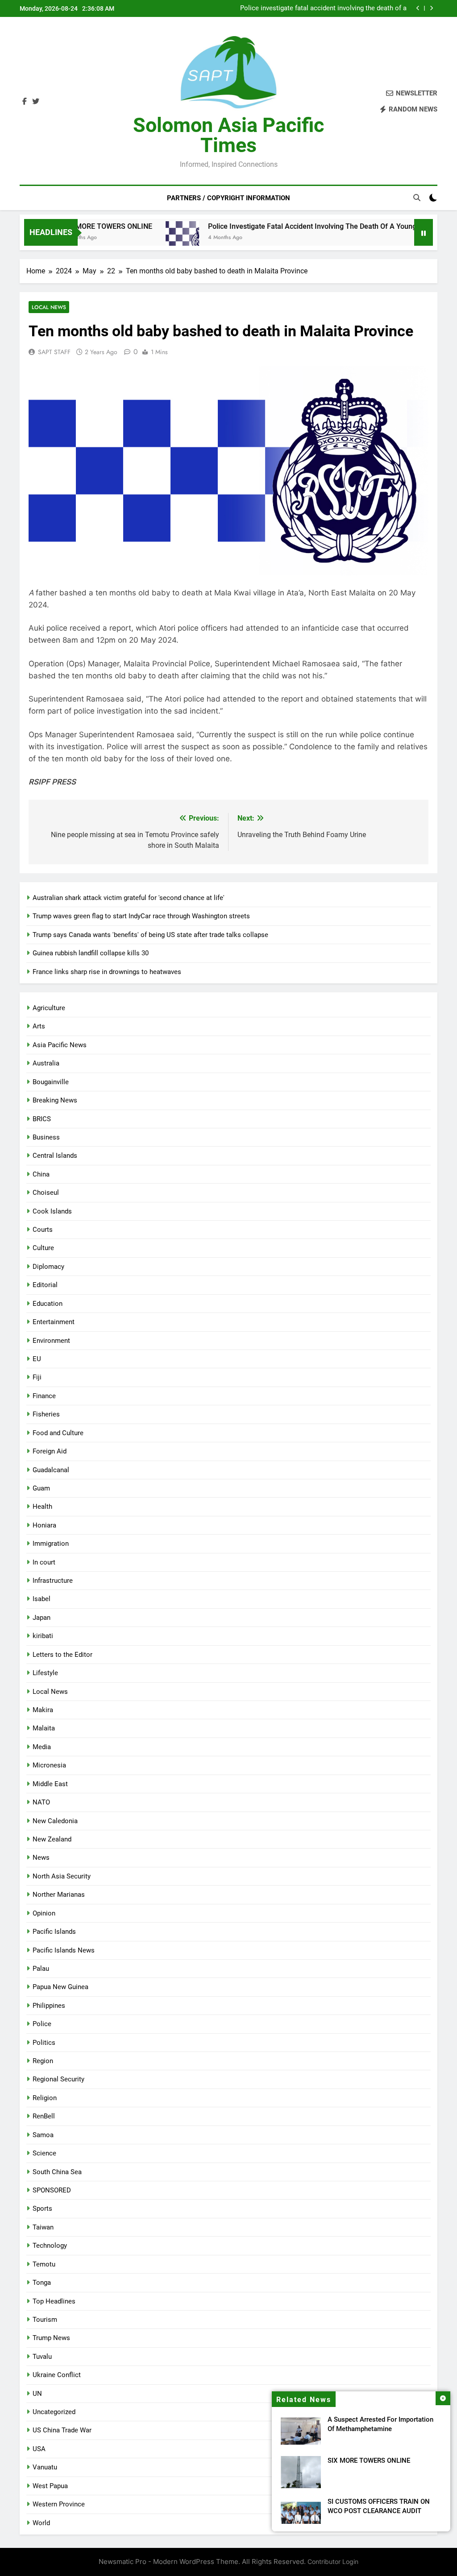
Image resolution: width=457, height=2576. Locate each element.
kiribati (43, 1636)
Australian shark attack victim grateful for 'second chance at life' (129, 898)
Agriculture (49, 1008)
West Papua (50, 2486)
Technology (50, 2246)
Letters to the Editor (62, 1655)
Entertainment (54, 1322)
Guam (41, 1488)
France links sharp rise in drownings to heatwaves (107, 972)
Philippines (49, 2006)
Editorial (45, 1285)
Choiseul (46, 1193)
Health (42, 1507)
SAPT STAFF (54, 352)
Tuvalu (42, 2357)
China (41, 1174)
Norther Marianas (59, 1895)
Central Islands (55, 1156)
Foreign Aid (50, 1451)
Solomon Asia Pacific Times (228, 135)
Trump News (51, 2338)
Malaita (44, 1728)
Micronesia (49, 1765)
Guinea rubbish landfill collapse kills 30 (91, 953)
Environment (51, 1341)
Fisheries (46, 1414)
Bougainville (51, 1082)
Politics (44, 2043)
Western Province (59, 2504)
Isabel (42, 1599)
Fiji (37, 1377)
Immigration (51, 1544)
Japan (42, 1618)
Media (42, 1747)
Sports (42, 2209)
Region (43, 2061)
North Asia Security (62, 1876)
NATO (41, 1802)
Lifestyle (45, 1673)
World (41, 2523)
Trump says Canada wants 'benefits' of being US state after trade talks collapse (150, 935)
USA (39, 2449)
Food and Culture (58, 1433)
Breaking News (55, 1100)
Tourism (45, 2320)
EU (37, 1359)
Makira (43, 1710)
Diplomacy (48, 1267)
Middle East (50, 1784)
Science (44, 2153)
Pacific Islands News (64, 1950)
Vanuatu (45, 2467)
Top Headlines (54, 2301)
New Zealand (52, 1839)
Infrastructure (53, 1581)
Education (48, 1304)
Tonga (42, 2283)
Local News (49, 307)
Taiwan (43, 2227)
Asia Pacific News (60, 1045)
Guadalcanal (51, 1470)
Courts (43, 1230)
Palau (41, 1969)
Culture (43, 1248)
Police (42, 2024)
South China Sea (57, 2172)
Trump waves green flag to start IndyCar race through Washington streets (141, 916)
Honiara (44, 1525)
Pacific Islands (54, 1932)
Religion (45, 2098)
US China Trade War (62, 2430)
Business (46, 1137)
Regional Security (58, 2079)
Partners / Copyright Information (228, 198)
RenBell (44, 2116)
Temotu (44, 2264)
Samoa (43, 2135)
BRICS (42, 1119)
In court (44, 1562)
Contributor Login (333, 2562)
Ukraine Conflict (57, 2375)
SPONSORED (52, 2190)
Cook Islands (52, 1211)
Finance (44, 1396)
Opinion (44, 1913)
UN (37, 2394)
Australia (46, 1063)
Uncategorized (54, 2412)
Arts (39, 1026)
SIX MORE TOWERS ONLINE (369, 2460)
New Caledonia (55, 1821)
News (41, 1858)
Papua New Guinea (60, 1987)
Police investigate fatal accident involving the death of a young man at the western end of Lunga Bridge (323, 8)
